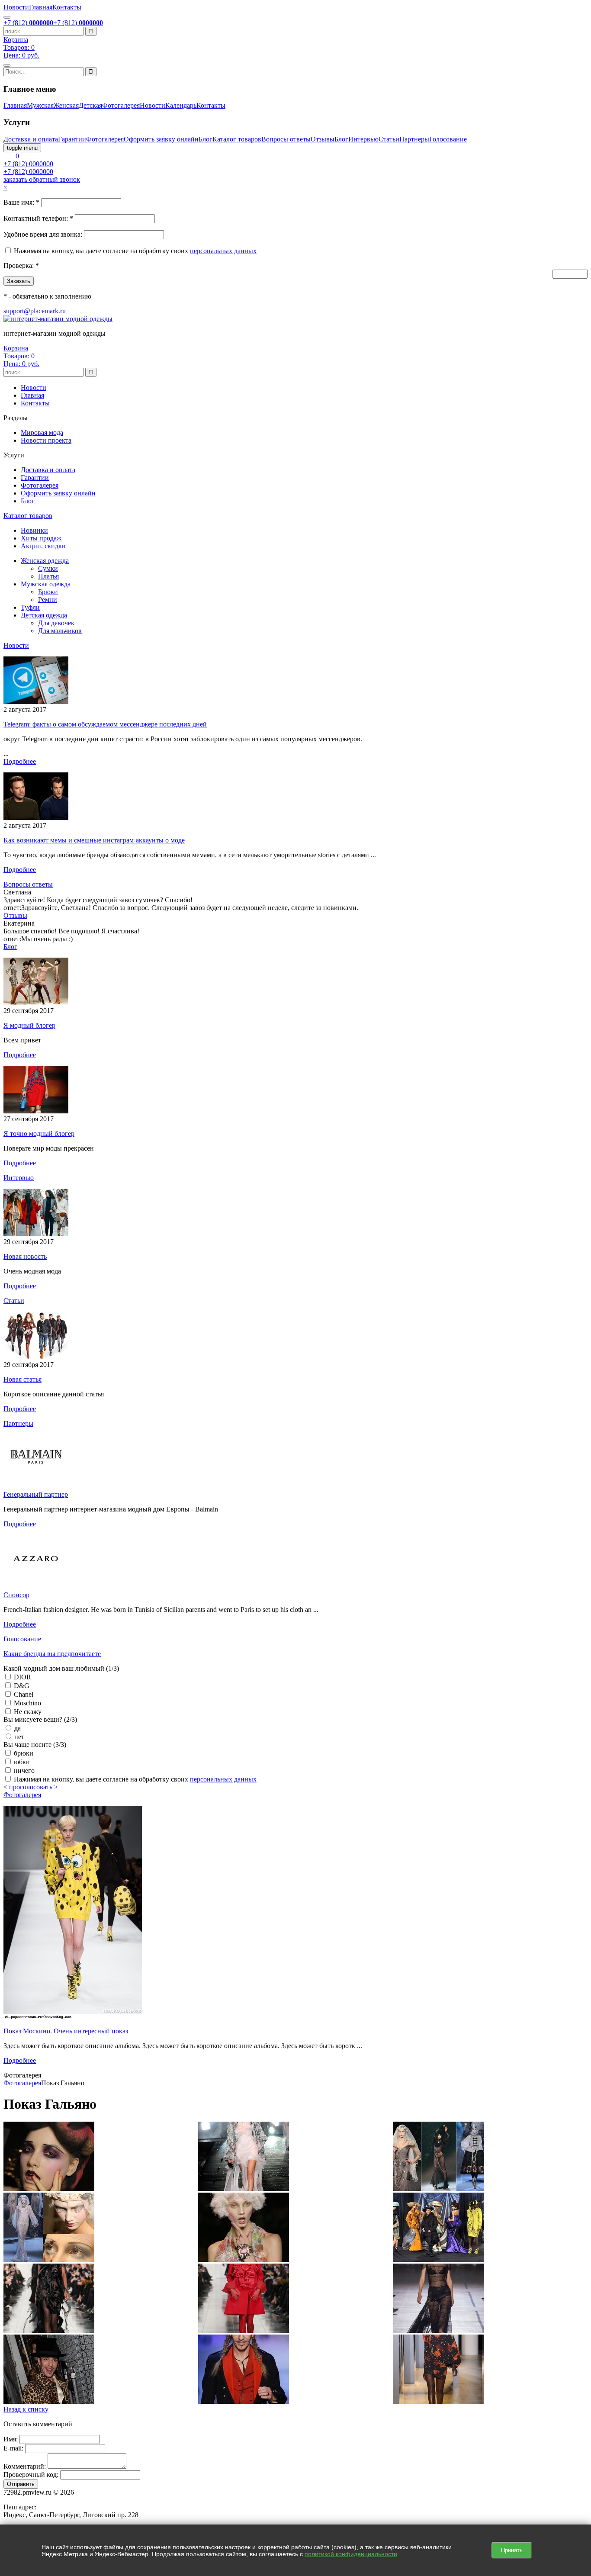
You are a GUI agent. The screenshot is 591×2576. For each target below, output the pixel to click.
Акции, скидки (43, 546)
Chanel (23, 1694)
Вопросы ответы (286, 139)
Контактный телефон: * (38, 218)
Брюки (48, 592)
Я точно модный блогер (39, 1134)
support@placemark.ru (35, 311)
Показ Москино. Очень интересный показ (66, 2031)
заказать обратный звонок (42, 179)
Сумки (48, 568)
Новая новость (25, 1256)
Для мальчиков (60, 631)
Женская (66, 105)
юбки (21, 1762)
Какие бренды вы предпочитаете (52, 1654)
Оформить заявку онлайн (161, 139)
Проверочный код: (31, 2475)
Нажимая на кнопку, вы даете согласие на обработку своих (102, 251)
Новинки (34, 530)
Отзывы (323, 139)
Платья (48, 576)
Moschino (27, 1703)
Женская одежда (45, 561)
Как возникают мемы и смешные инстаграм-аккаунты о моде (94, 840)
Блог (206, 139)
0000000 (28, 164)
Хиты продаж (41, 538)
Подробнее (20, 761)
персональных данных (223, 251)
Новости (16, 7)
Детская (90, 105)
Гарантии (72, 139)
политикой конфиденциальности (351, 2554)
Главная (41, 7)
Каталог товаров (237, 139)
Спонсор (16, 1595)
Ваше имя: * (21, 202)
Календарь (181, 105)
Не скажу (27, 1712)
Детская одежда (44, 615)
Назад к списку (26, 2409)
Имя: (11, 2439)
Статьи (389, 139)
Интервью (363, 139)
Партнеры (414, 139)
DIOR (22, 1677)
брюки (23, 1753)
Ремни (48, 600)
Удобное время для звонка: (43, 234)
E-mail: (13, 2448)
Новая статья (22, 1379)
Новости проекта (46, 440)
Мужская (40, 105)
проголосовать (31, 1787)
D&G (21, 1686)
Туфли (30, 607)
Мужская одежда (46, 584)
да (17, 1728)
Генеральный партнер (36, 1494)
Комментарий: (25, 2466)
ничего (23, 1770)
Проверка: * (21, 265)
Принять (512, 2550)
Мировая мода (42, 433)
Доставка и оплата (31, 139)
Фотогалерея (121, 105)
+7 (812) (28, 23)
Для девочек (56, 623)
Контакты (67, 7)
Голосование (448, 139)
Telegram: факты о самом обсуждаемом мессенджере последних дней (105, 724)
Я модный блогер (29, 1025)
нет (18, 1737)
